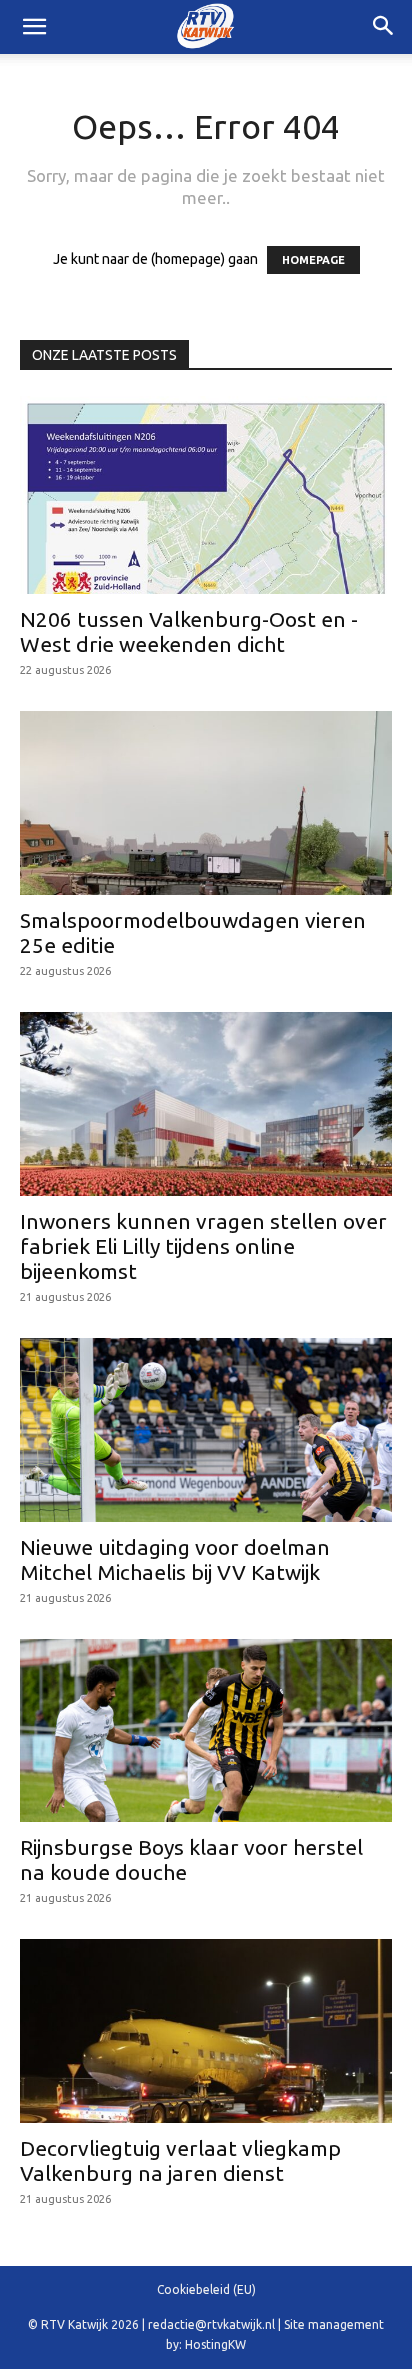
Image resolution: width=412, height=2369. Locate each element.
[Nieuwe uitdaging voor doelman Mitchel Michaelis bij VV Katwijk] (206, 1430)
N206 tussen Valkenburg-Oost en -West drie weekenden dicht (189, 631)
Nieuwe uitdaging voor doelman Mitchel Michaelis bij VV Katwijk (175, 1559)
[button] (384, 27)
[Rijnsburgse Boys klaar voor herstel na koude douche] (206, 1731)
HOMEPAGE (313, 260)
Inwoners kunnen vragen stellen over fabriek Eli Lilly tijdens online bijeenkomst (203, 1246)
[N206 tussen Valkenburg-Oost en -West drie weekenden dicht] (206, 495)
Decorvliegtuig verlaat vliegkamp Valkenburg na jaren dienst (180, 2160)
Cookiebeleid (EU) (206, 2289)
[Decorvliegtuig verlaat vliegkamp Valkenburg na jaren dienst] (206, 2031)
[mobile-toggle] (34, 27)
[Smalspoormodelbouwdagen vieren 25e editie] (206, 803)
